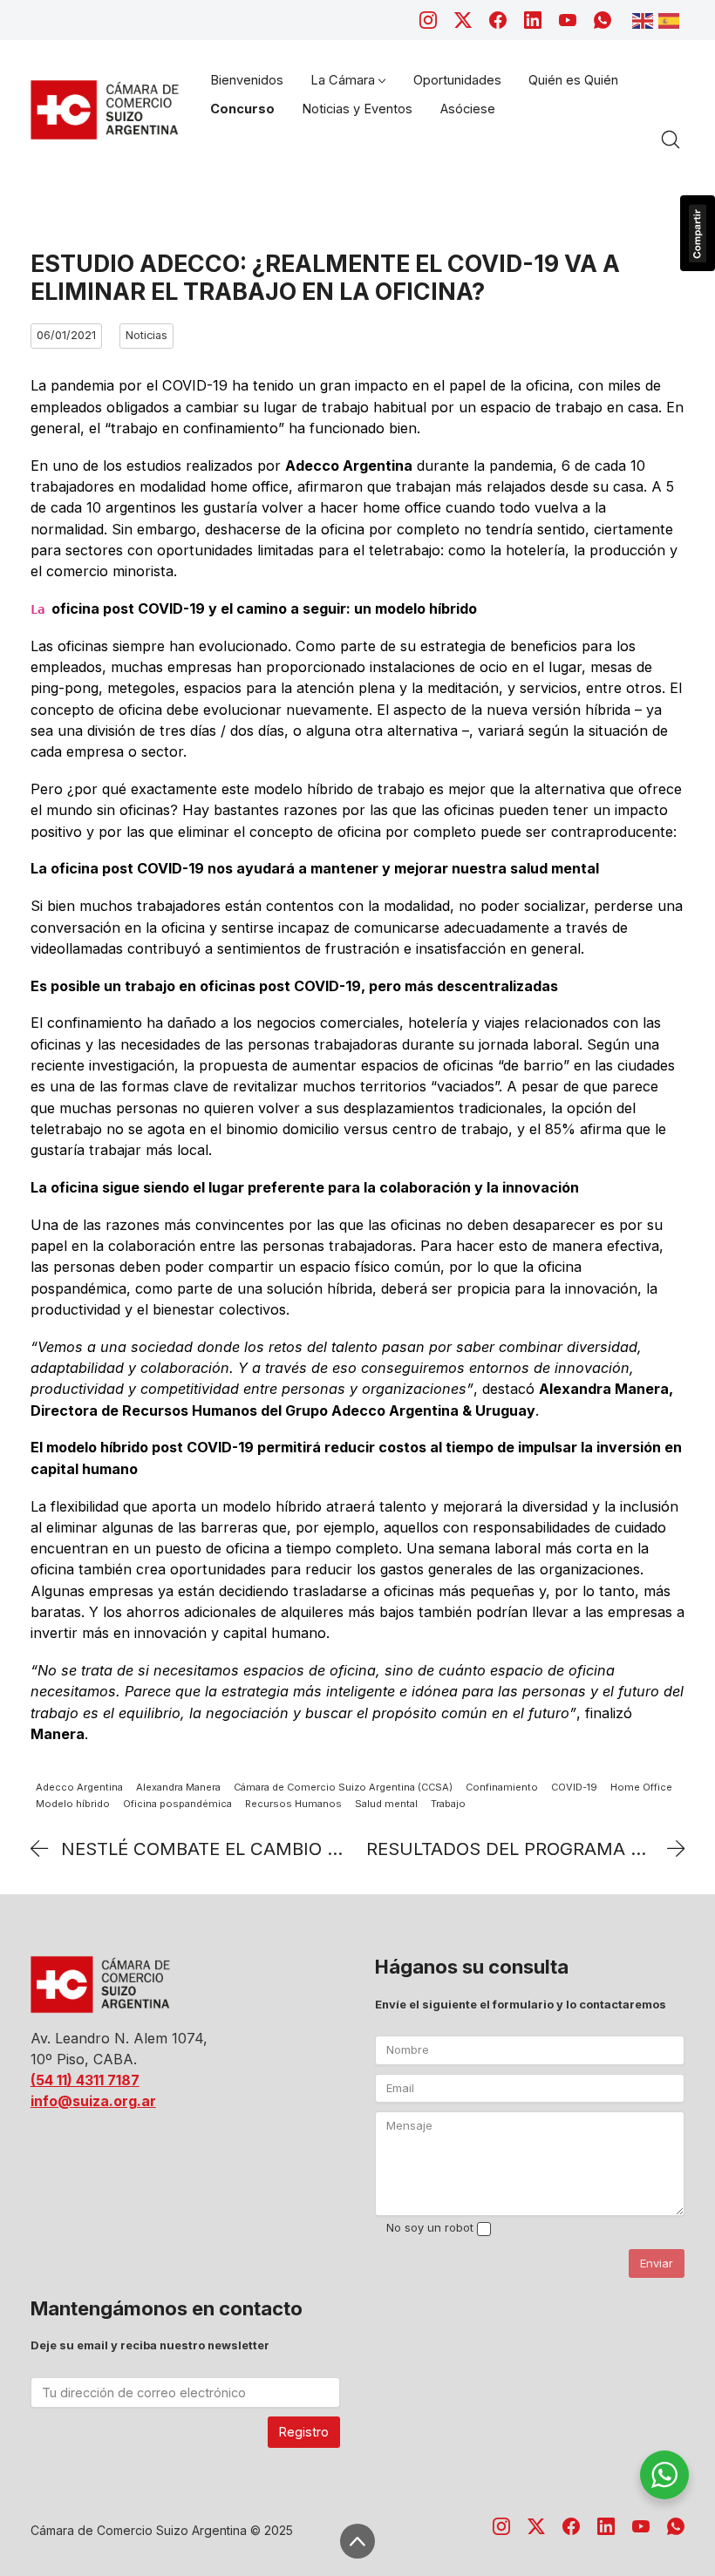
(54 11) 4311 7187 (85, 2080)
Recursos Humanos (293, 1804)
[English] (645, 19)
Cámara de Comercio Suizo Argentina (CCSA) (343, 1787)
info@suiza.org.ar (93, 2101)
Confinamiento (502, 1787)
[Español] (671, 19)
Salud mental (386, 1804)
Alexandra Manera (178, 1787)
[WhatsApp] (603, 20)
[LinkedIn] (533, 20)
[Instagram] (428, 20)
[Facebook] (498, 20)
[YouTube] (568, 20)
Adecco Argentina (79, 1787)
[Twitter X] (463, 20)
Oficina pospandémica (177, 1804)
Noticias (146, 335)
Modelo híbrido (73, 1804)
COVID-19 (574, 1787)
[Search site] (671, 139)
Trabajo (448, 1804)
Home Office (641, 1787)
